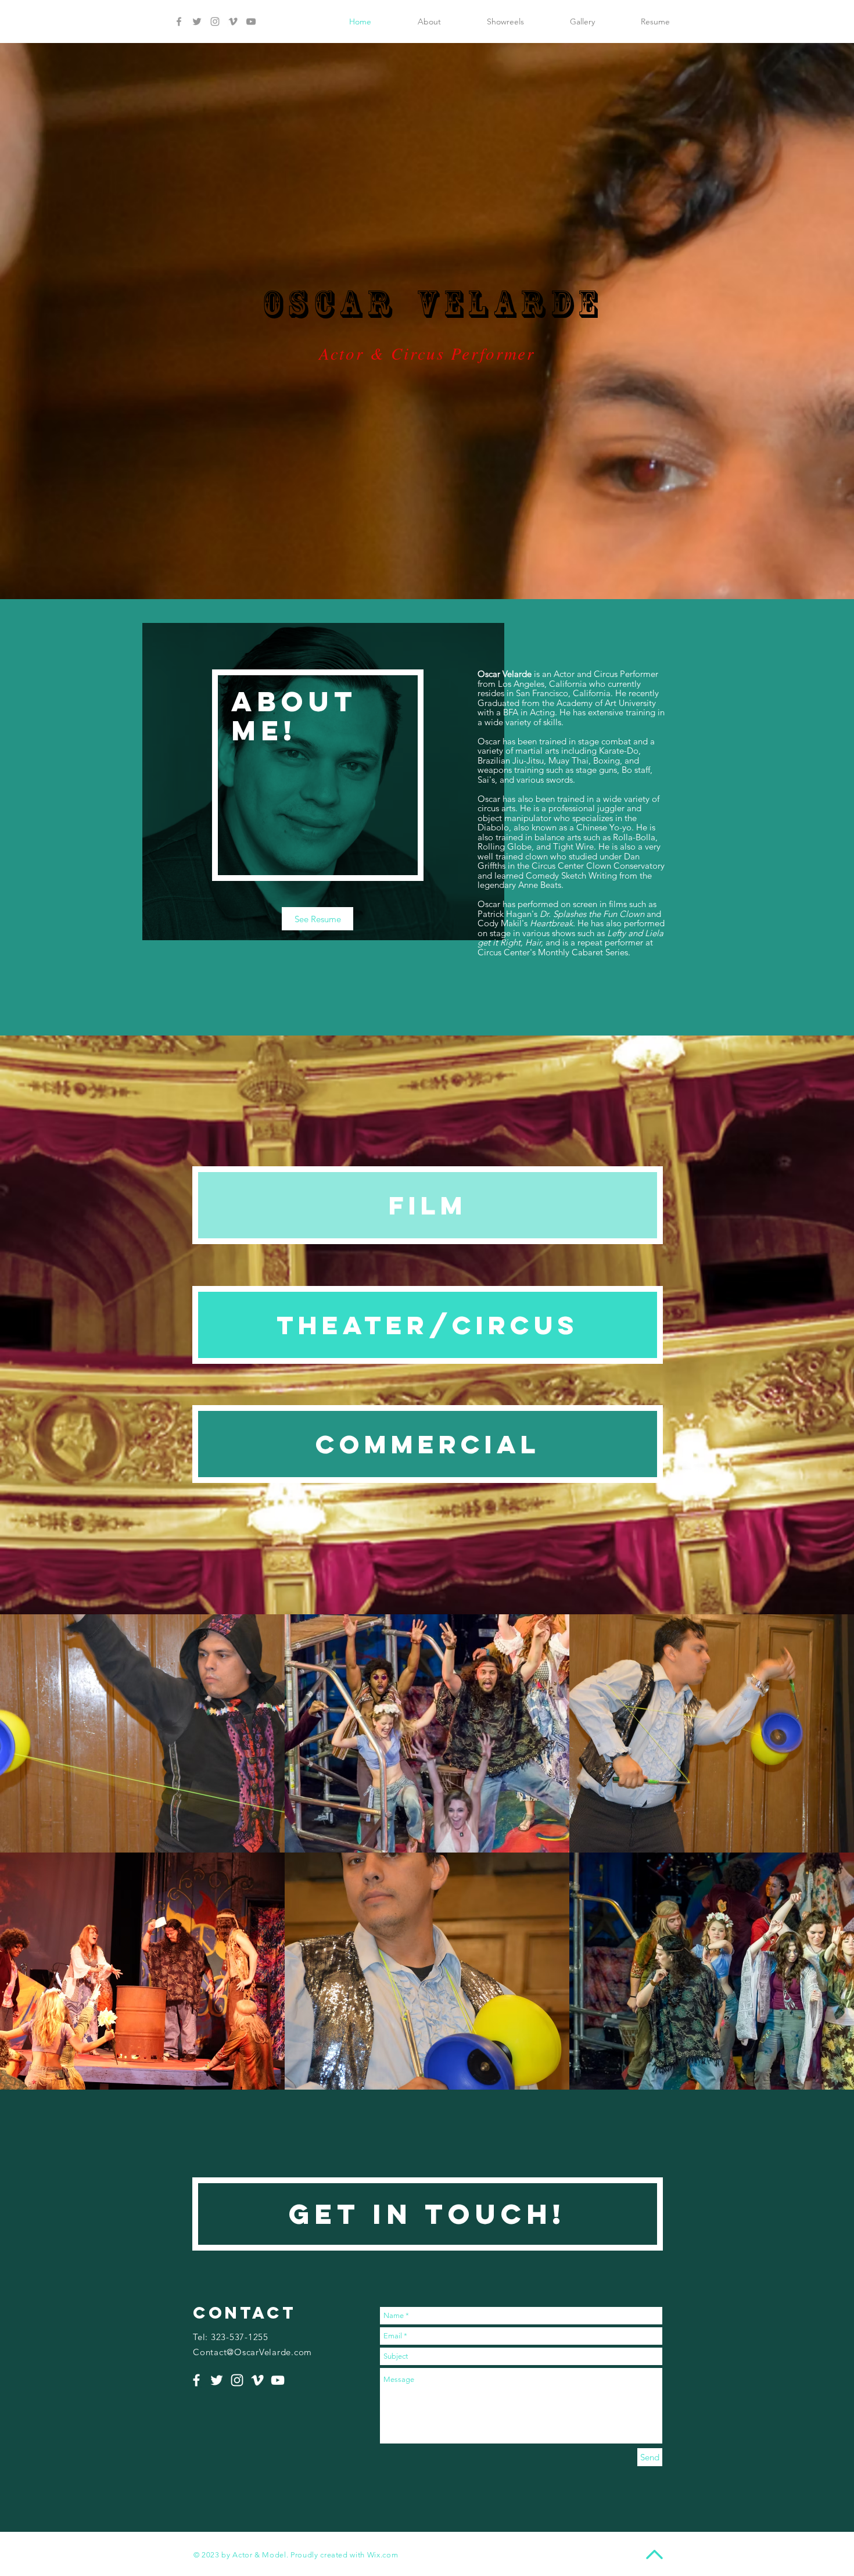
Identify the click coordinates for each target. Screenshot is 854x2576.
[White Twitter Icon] (217, 2380)
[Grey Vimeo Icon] (233, 22)
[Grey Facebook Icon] (179, 22)
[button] (142, 1733)
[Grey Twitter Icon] (197, 22)
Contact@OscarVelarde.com (252, 2352)
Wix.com (383, 2555)
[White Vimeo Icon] (257, 2380)
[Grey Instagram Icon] (215, 22)
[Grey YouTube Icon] (251, 22)
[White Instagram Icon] (237, 2380)
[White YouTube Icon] (278, 2380)
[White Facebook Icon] (196, 2380)
